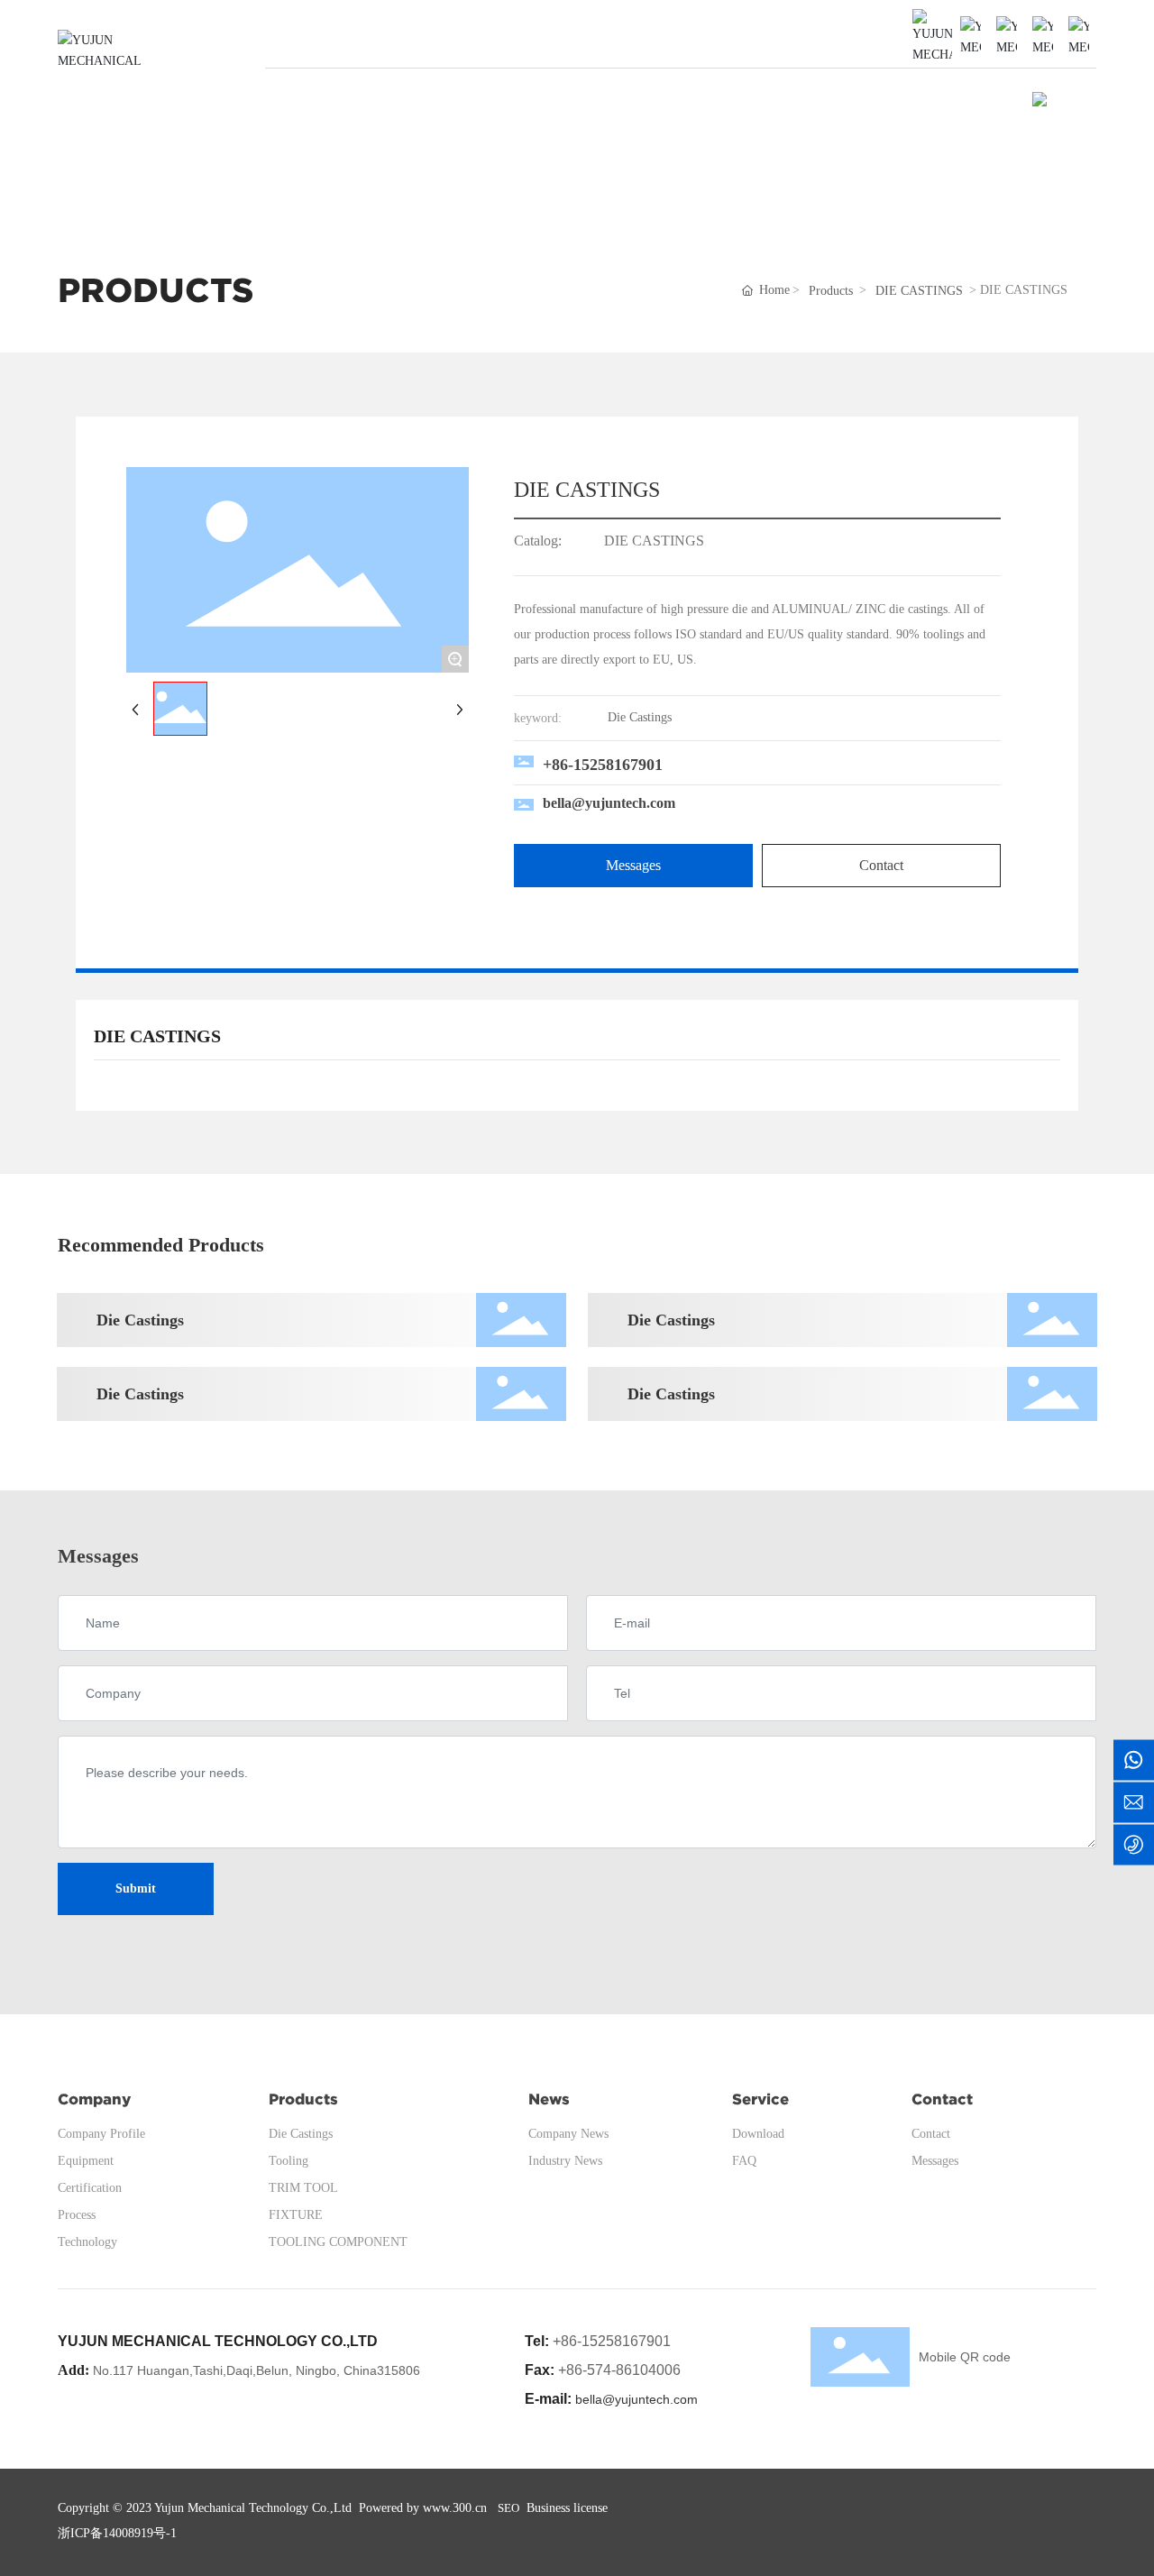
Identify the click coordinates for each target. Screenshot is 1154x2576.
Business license (567, 2508)
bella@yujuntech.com (609, 803)
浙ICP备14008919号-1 (117, 2533)
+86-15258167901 (603, 765)
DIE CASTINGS (919, 291)
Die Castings (140, 1320)
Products (831, 291)
